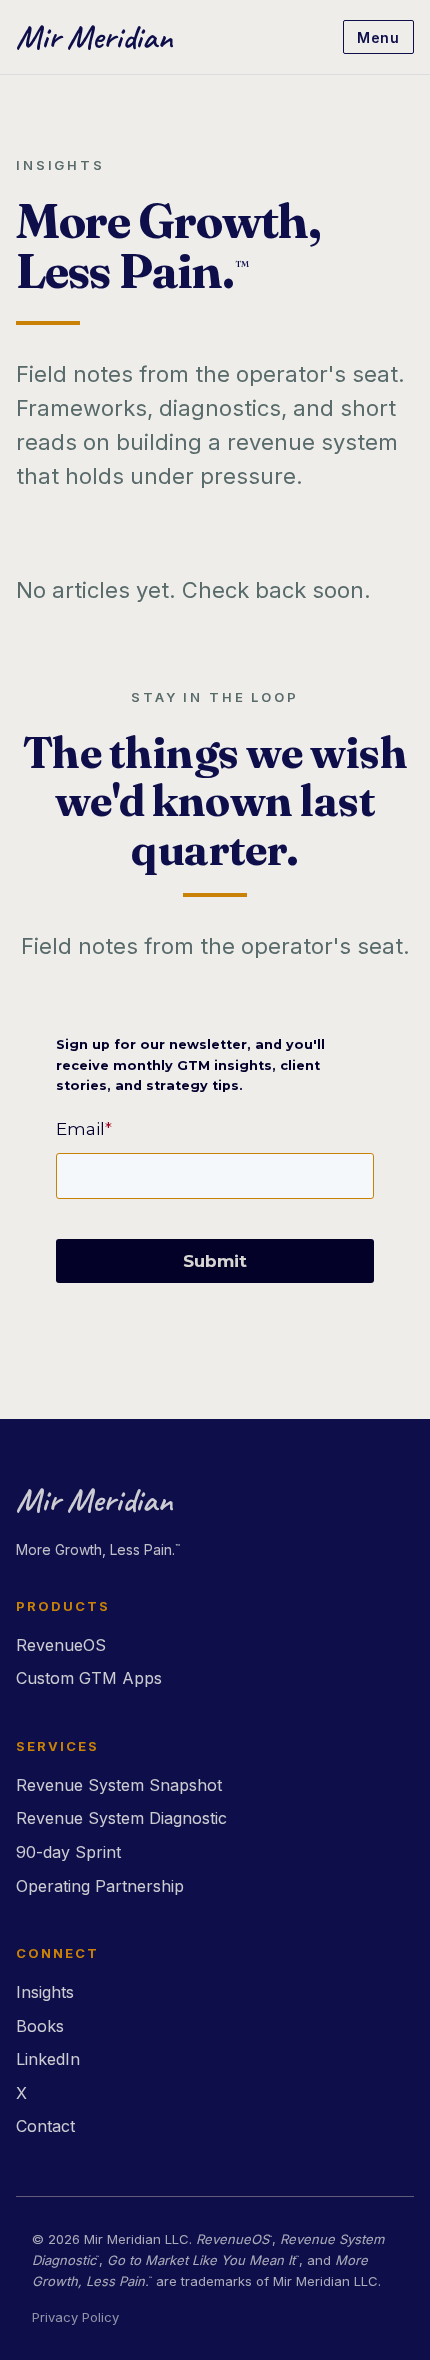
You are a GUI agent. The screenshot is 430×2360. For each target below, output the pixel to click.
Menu (378, 37)
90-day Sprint (68, 1852)
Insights (45, 1992)
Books (40, 2026)
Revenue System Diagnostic (121, 1818)
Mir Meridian (94, 37)
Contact (45, 2126)
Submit (215, 1261)
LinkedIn (48, 2059)
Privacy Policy (75, 2317)
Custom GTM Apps (89, 1678)
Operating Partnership (100, 1886)
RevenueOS (61, 1645)
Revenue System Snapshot (119, 1785)
